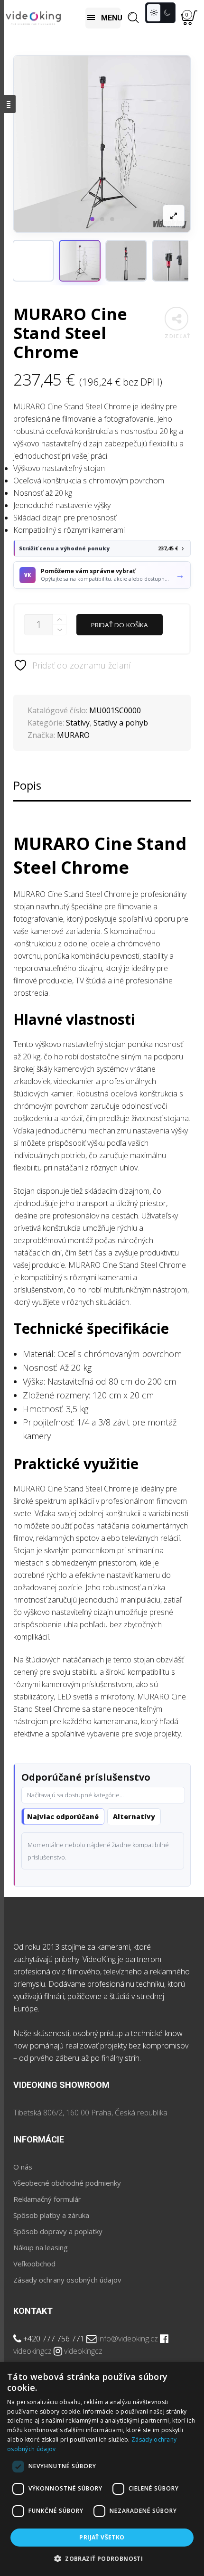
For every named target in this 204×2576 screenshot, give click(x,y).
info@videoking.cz (128, 2339)
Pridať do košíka (120, 625)
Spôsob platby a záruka (51, 2215)
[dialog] (102, 2469)
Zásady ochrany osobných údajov (67, 2280)
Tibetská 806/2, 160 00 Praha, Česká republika (90, 2113)
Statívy (78, 723)
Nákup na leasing (41, 2247)
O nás (23, 2167)
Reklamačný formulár (47, 2199)
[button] (80, 261)
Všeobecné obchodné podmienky (67, 2183)
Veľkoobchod (34, 2264)
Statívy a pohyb (121, 723)
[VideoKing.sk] (33, 18)
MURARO (73, 735)
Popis (27, 785)
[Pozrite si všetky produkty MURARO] (33, 261)
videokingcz (32, 2351)
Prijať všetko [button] (102, 2537)
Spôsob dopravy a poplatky (58, 2231)
